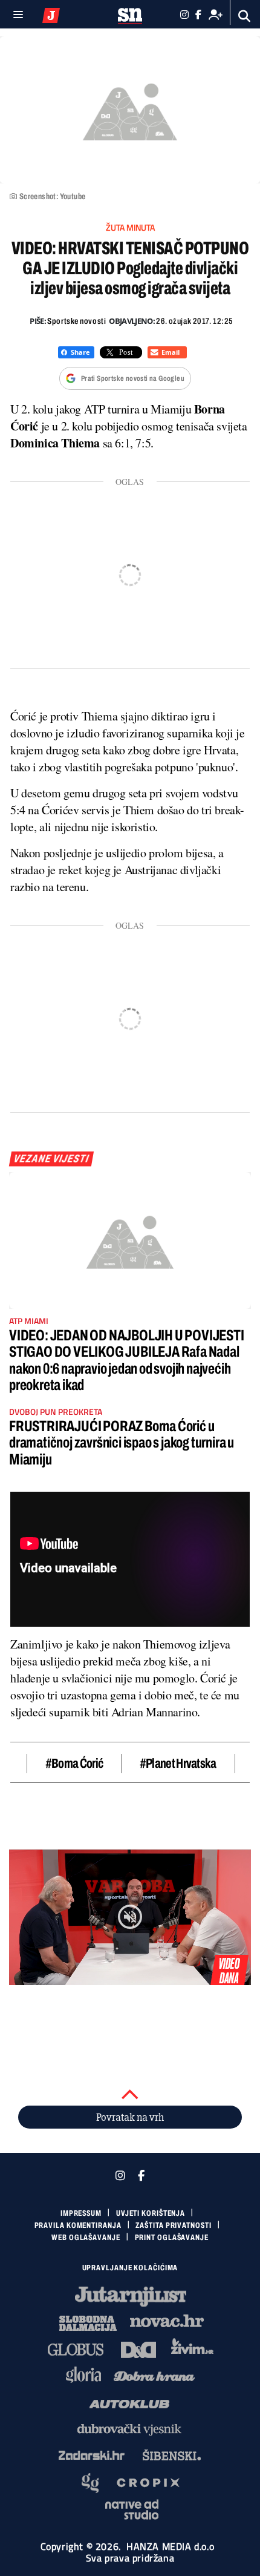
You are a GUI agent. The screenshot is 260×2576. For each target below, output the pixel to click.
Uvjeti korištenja (151, 2213)
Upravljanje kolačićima (130, 2268)
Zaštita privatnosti (173, 2225)
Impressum (81, 2213)
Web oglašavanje (86, 2238)
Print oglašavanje (172, 2238)
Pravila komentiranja (78, 2225)
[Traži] (245, 16)
